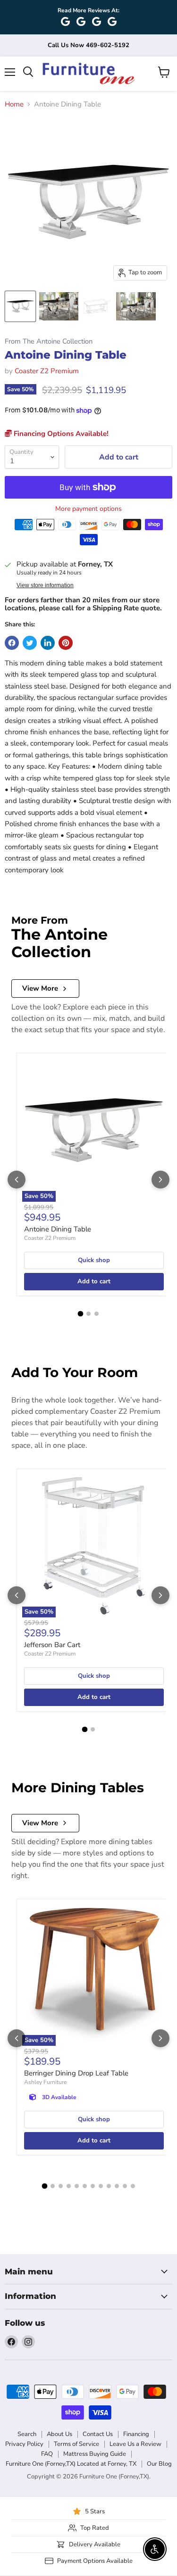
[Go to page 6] (85, 2186)
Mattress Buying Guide (95, 2454)
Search (27, 2434)
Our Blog (159, 2464)
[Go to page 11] (125, 2186)
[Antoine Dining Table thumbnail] (20, 306)
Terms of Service (76, 2444)
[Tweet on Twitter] (30, 643)
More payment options (88, 509)
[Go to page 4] (69, 2186)
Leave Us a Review (135, 2444)
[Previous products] (17, 1180)
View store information (45, 585)
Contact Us (98, 2434)
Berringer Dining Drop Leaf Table (76, 2073)
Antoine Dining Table (58, 1229)
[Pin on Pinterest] (66, 643)
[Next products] (160, 1180)
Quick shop (94, 1260)
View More (40, 988)
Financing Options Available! (60, 434)
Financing (136, 2434)
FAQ (47, 2454)
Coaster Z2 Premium (47, 371)
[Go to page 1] (81, 1314)
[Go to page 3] (97, 1314)
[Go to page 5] (77, 2186)
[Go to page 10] (117, 2186)
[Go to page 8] (101, 2186)
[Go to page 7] (93, 2186)
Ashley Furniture (45, 2082)
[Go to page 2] (88, 1314)
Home (14, 104)
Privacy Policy (24, 2444)
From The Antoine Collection (49, 341)
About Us (59, 2434)
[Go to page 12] (133, 2186)
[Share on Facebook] (12, 643)
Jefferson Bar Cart (52, 1645)
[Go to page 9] (109, 2186)
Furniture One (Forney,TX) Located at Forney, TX (71, 2464)
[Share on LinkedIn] (48, 643)
